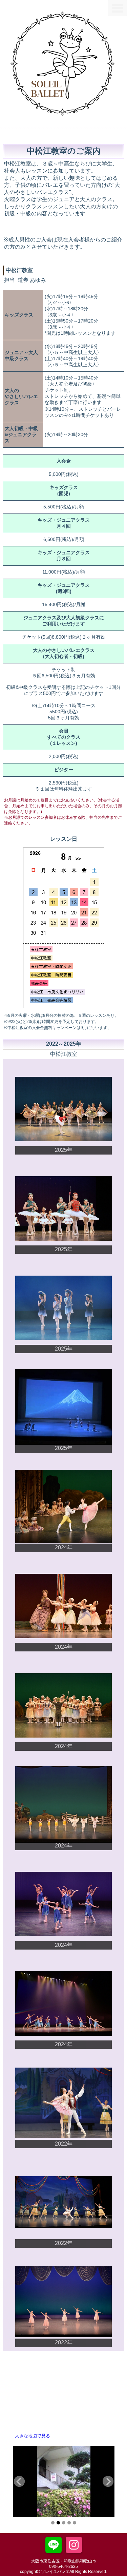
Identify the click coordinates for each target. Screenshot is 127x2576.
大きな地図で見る (33, 2436)
